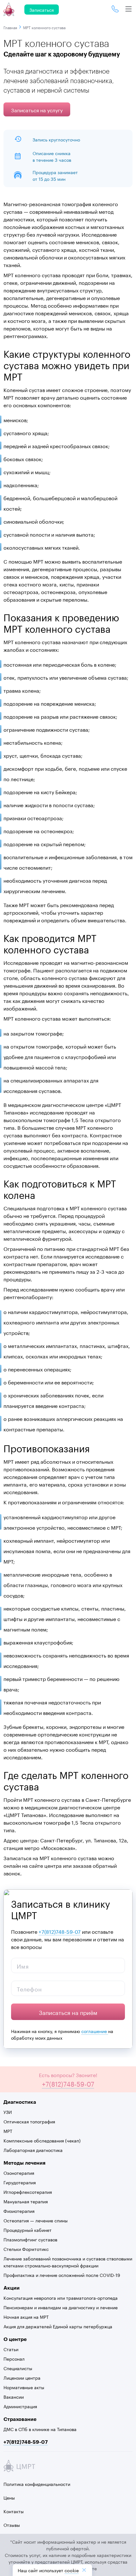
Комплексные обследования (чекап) (42, 2140)
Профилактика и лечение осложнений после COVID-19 (62, 2275)
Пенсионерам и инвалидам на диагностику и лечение (61, 2307)
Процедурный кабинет (28, 2230)
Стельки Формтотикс (26, 2249)
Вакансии (14, 2396)
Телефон (29, 1988)
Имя (23, 1965)
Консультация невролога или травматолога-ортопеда (61, 2298)
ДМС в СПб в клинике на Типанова (40, 2429)
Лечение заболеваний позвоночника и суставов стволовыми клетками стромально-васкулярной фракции (68, 2262)
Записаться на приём (68, 2012)
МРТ (8, 2131)
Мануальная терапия (26, 2201)
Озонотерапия (19, 2173)
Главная (11, 27)
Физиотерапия (19, 2211)
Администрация (20, 2406)
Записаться (42, 10)
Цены (9, 2497)
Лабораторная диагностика (33, 2150)
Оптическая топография (29, 2121)
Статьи (11, 2349)
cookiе (72, 2570)
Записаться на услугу (37, 110)
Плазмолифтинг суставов (30, 2239)
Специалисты (18, 2368)
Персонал (14, 2358)
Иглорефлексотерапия (28, 2192)
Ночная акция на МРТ (26, 2317)
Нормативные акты (24, 2387)
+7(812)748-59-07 (60, 1931)
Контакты (14, 2511)
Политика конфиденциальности (37, 2484)
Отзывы (12, 2525)
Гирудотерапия (20, 2182)
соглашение (95, 2031)
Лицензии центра (22, 2377)
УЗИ (8, 2112)
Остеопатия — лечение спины (36, 2220)
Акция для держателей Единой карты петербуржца (58, 2326)
